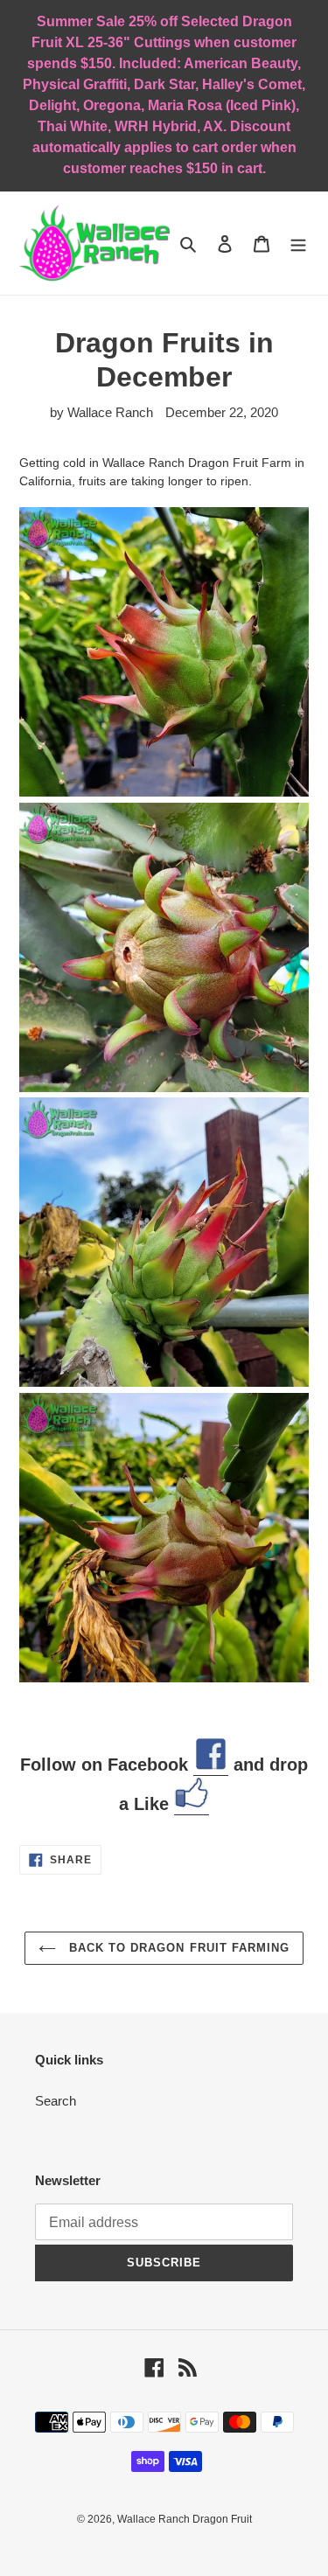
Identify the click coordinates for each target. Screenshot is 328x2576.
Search (56, 2101)
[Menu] (298, 244)
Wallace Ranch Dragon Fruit (185, 2519)
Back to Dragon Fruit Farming (177, 1948)
